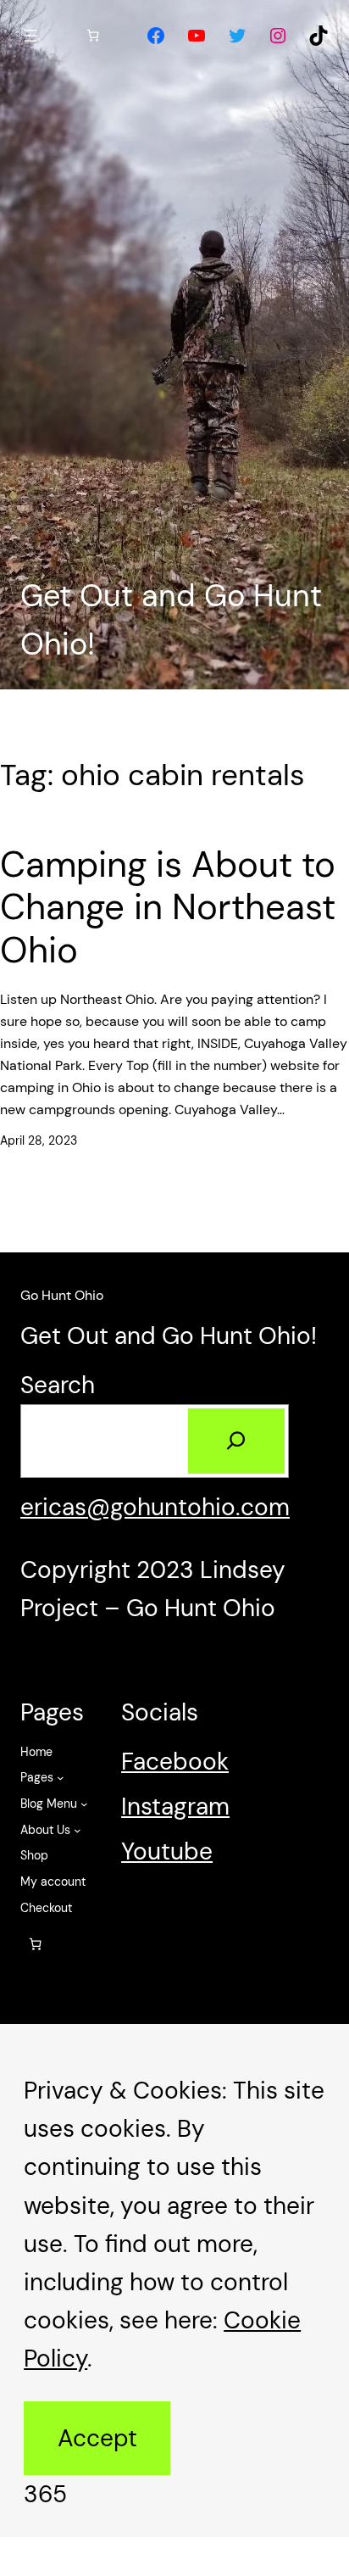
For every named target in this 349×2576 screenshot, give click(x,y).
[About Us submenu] (78, 1830)
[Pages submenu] (61, 1778)
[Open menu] (30, 36)
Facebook (175, 1762)
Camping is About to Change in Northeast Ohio (168, 908)
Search (58, 1385)
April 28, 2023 (39, 1140)
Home (36, 1752)
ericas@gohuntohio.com (155, 1507)
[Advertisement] (174, 338)
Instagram (175, 1807)
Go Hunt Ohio (62, 1295)
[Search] (236, 1441)
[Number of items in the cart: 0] (93, 36)
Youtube (167, 1851)
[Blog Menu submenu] (84, 1804)
